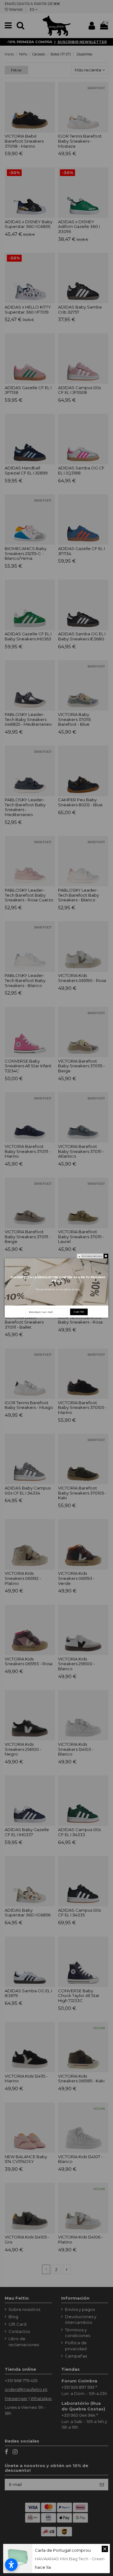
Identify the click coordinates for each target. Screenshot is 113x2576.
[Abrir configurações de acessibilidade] (11, 2565)
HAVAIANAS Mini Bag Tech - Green (70, 2559)
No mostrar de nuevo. (92, 1256)
